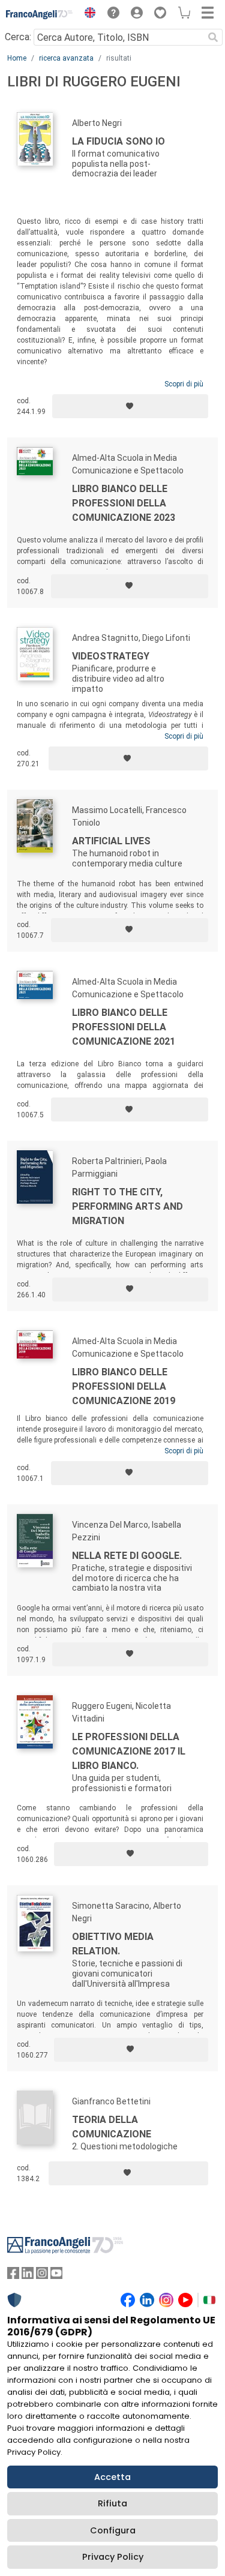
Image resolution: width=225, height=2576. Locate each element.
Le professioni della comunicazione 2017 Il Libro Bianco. (129, 1751)
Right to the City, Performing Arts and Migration (127, 1206)
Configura (113, 2530)
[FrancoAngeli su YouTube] (56, 2276)
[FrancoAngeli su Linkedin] (28, 2276)
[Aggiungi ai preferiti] (130, 406)
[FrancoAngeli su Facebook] (13, 2276)
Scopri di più (184, 384)
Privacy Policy (113, 2557)
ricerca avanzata (66, 58)
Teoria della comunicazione (112, 2127)
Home (17, 58)
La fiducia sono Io (118, 141)
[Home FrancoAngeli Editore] (40, 14)
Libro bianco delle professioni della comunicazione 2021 (124, 1027)
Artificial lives (111, 841)
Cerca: (18, 37)
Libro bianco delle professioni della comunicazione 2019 (124, 1386)
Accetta (112, 2477)
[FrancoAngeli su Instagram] (42, 2276)
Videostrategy (111, 656)
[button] (87, 14)
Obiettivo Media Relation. (113, 1944)
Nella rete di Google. (127, 1556)
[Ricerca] (213, 37)
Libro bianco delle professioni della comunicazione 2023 (124, 503)
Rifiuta (112, 2503)
